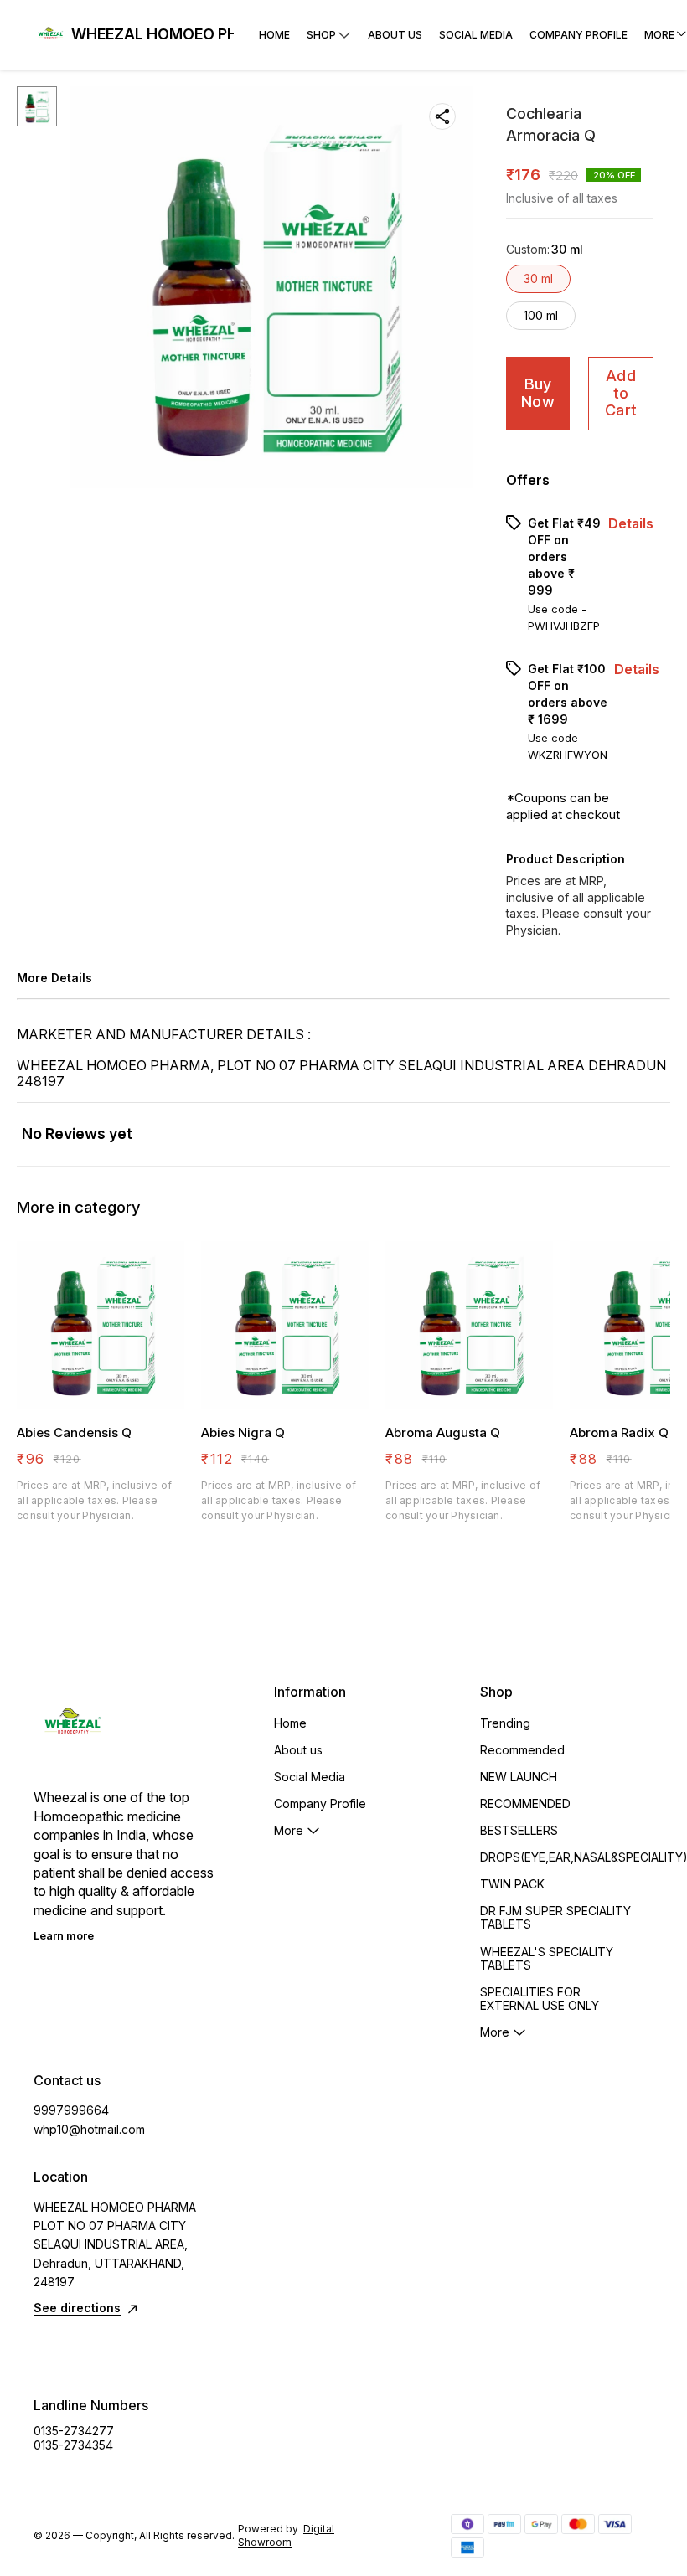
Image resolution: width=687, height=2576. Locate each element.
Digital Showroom (286, 2536)
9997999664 (71, 2110)
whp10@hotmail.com (89, 2129)
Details (631, 523)
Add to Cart (621, 393)
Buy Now (538, 393)
